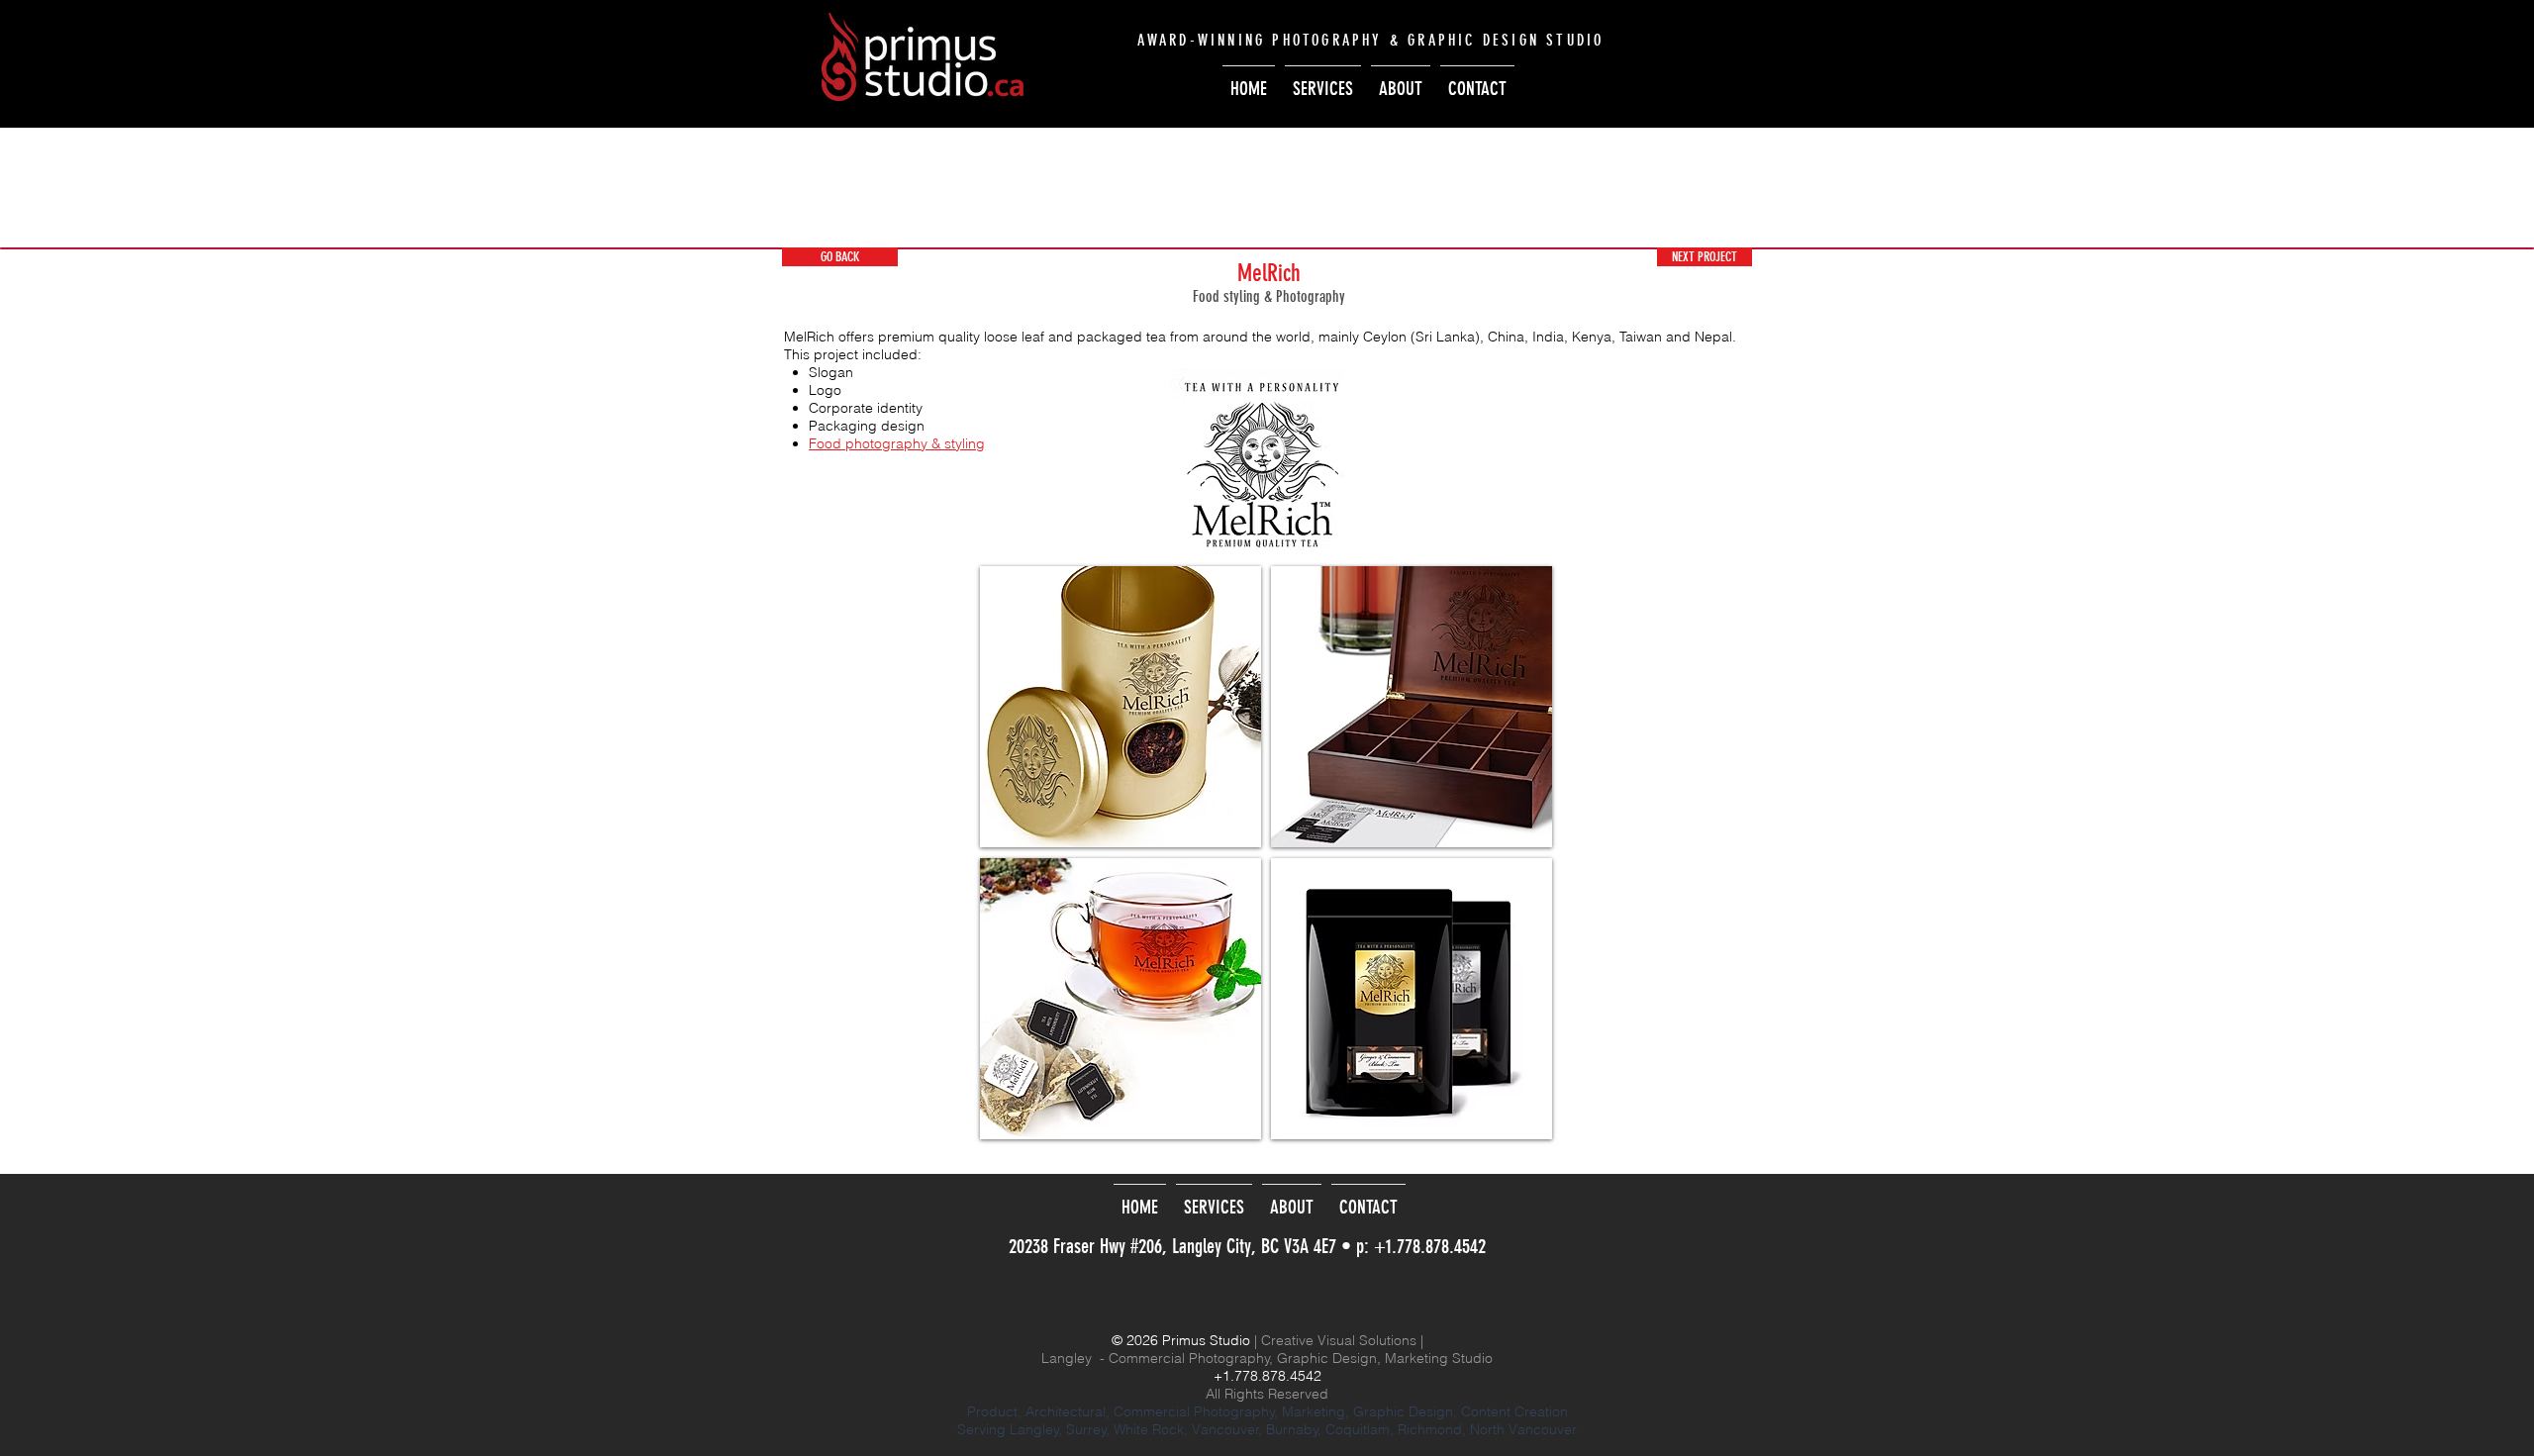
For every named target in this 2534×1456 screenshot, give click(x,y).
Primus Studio (1206, 1340)
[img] (1121, 706)
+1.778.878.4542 (1430, 1246)
